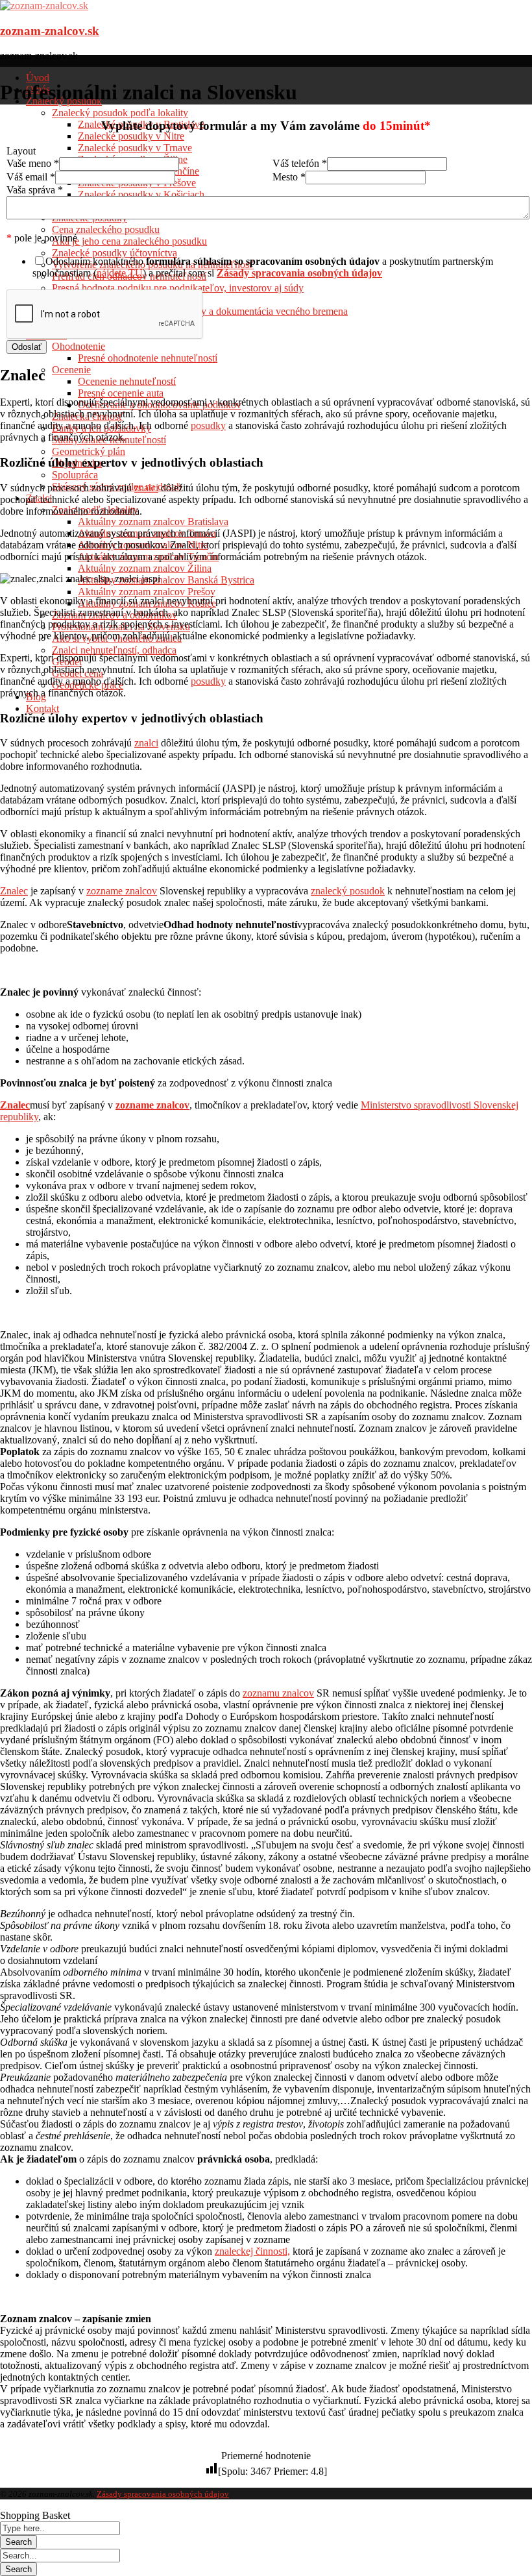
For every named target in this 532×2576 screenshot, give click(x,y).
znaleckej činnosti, (252, 2251)
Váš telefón (300, 163)
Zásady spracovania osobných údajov (163, 2494)
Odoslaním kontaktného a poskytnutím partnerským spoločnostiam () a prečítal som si (263, 267)
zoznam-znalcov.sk (50, 31)
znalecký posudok (348, 891)
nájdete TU (120, 273)
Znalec (14, 891)
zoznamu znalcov (278, 1693)
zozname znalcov (122, 891)
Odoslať (27, 347)
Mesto (289, 177)
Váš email (31, 177)
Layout (21, 151)
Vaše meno (33, 163)
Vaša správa (35, 190)
